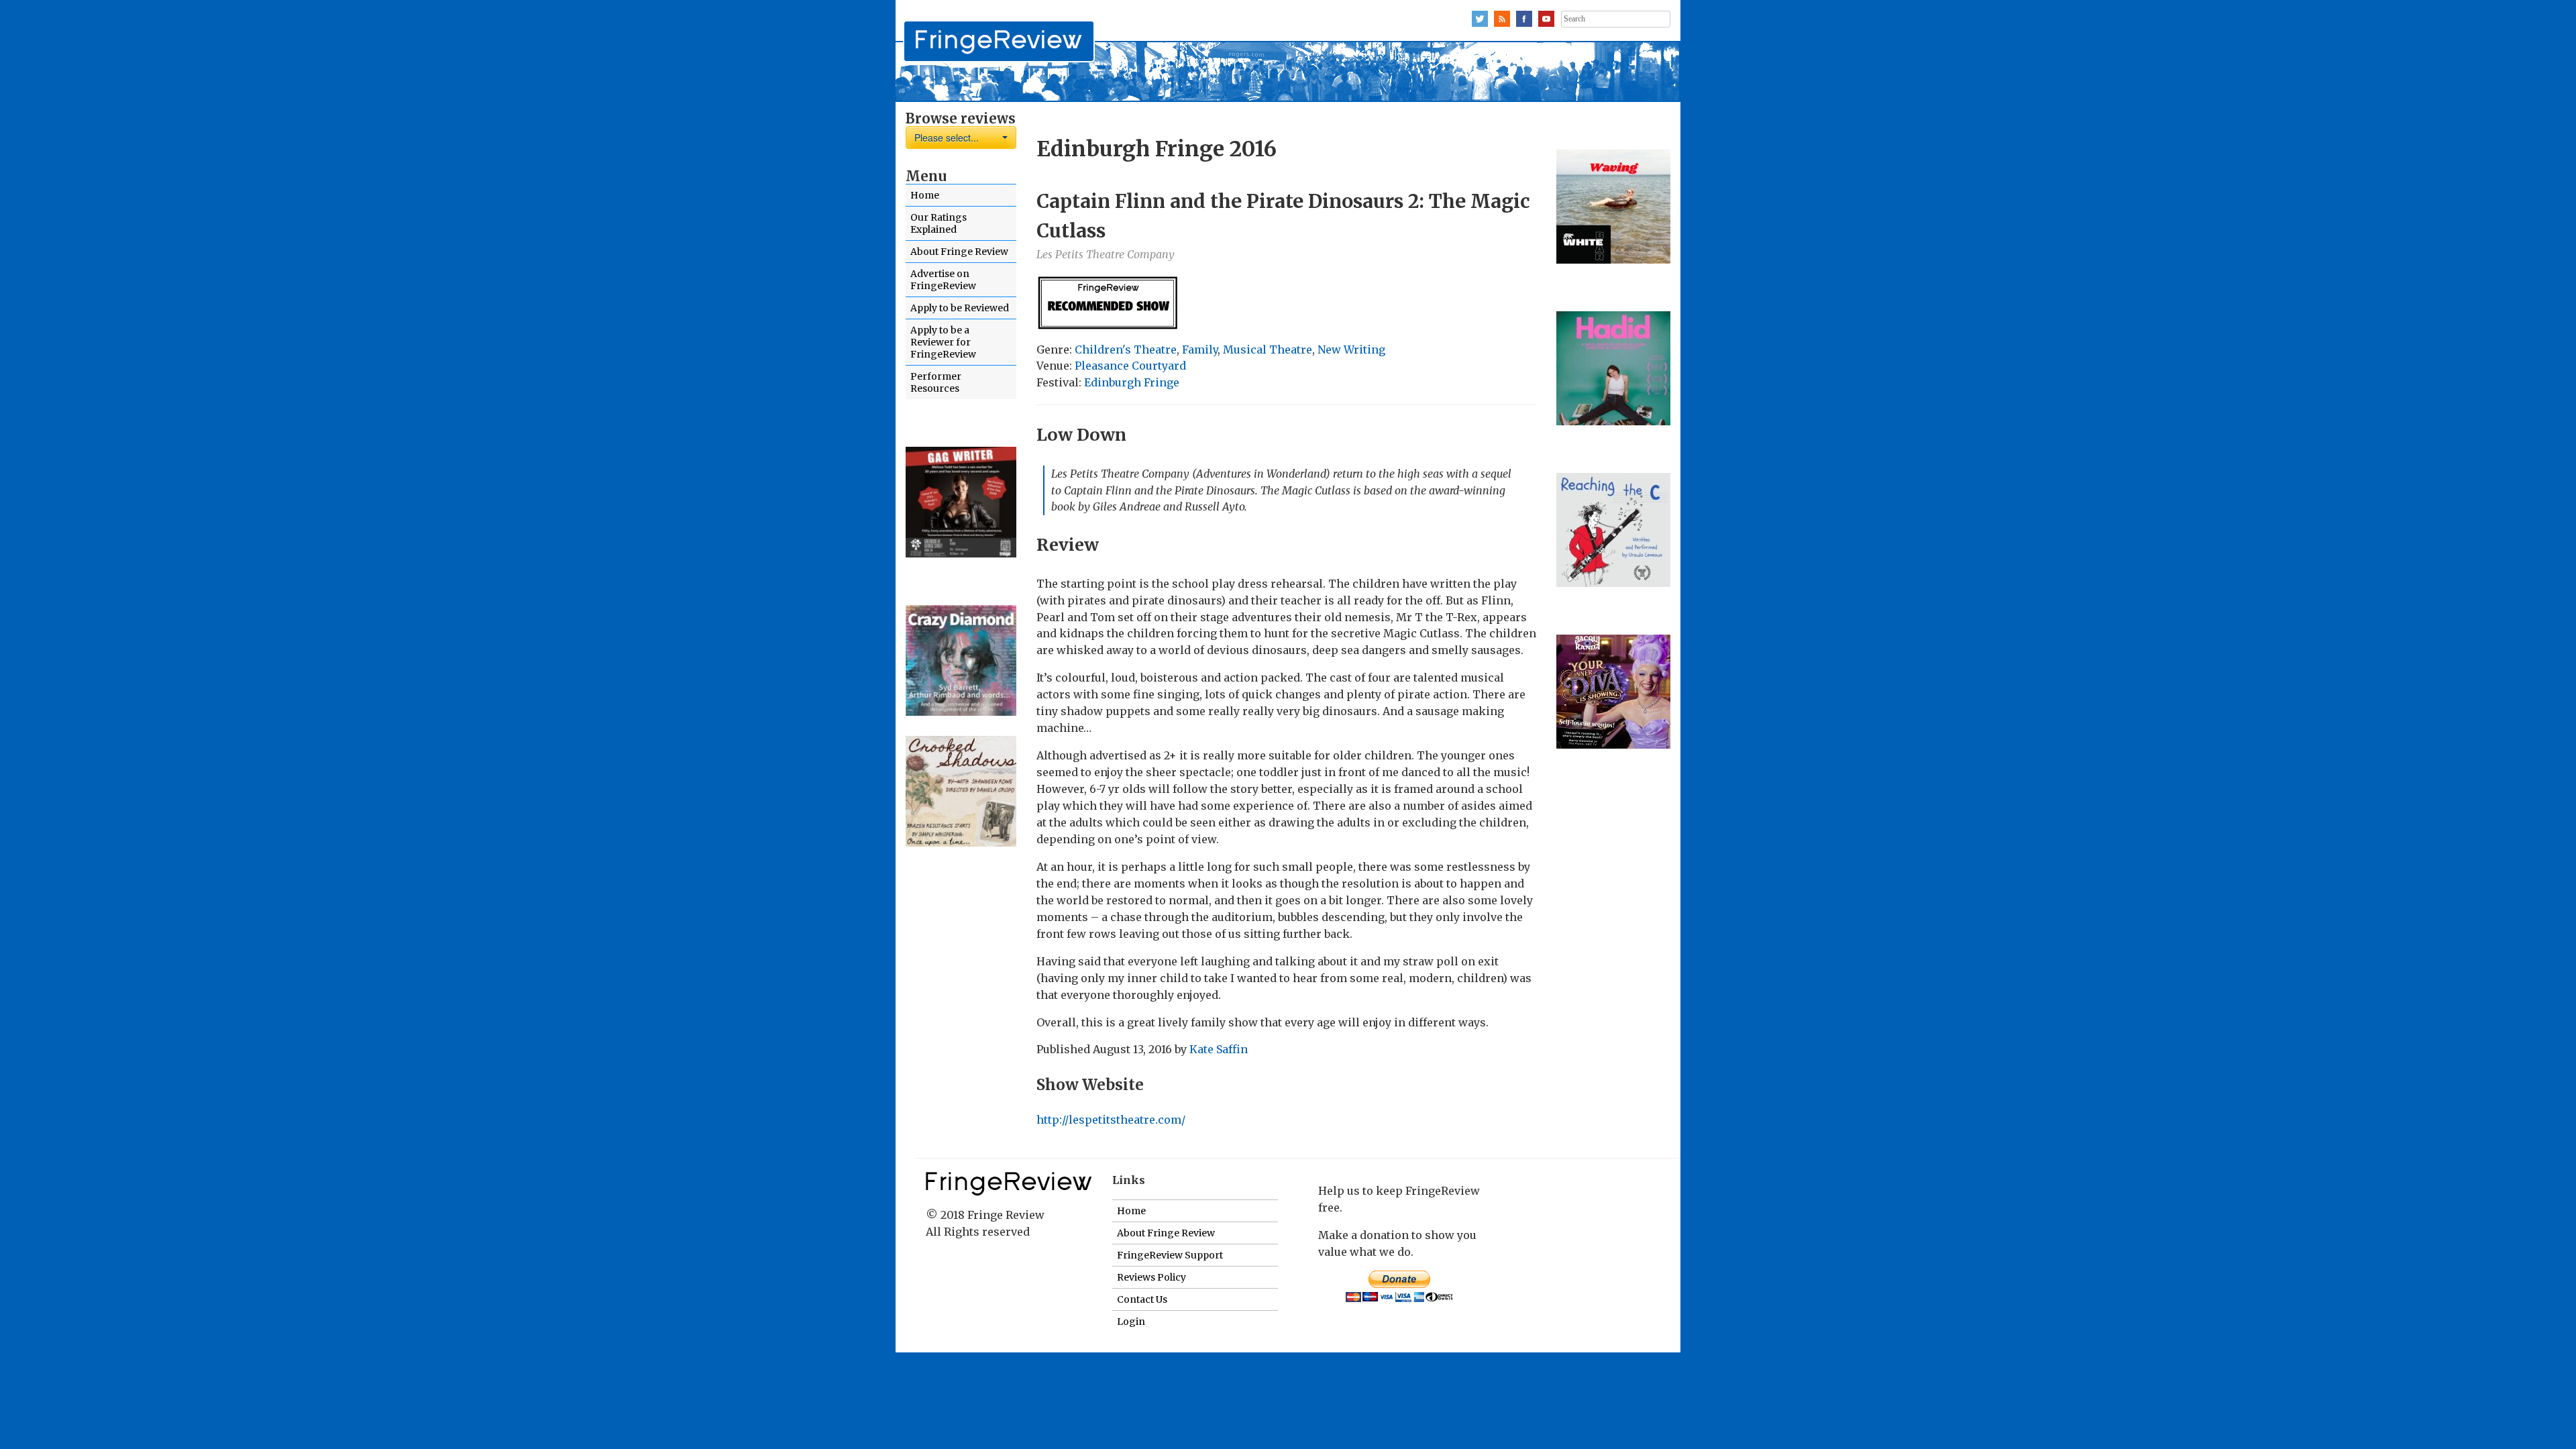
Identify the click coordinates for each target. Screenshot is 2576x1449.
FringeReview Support (1170, 1255)
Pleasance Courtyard (1130, 366)
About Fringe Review (959, 252)
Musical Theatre (1268, 350)
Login (1131, 1322)
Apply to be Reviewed (960, 308)
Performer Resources (936, 382)
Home (925, 195)
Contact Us (1142, 1299)
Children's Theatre (1126, 350)
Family (1200, 350)
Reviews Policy (1151, 1277)
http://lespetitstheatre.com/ (1111, 1120)
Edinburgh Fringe (1132, 382)
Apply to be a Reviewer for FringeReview (943, 342)
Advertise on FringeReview (943, 280)
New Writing (1351, 350)
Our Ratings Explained (938, 223)
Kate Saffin (1219, 1049)
